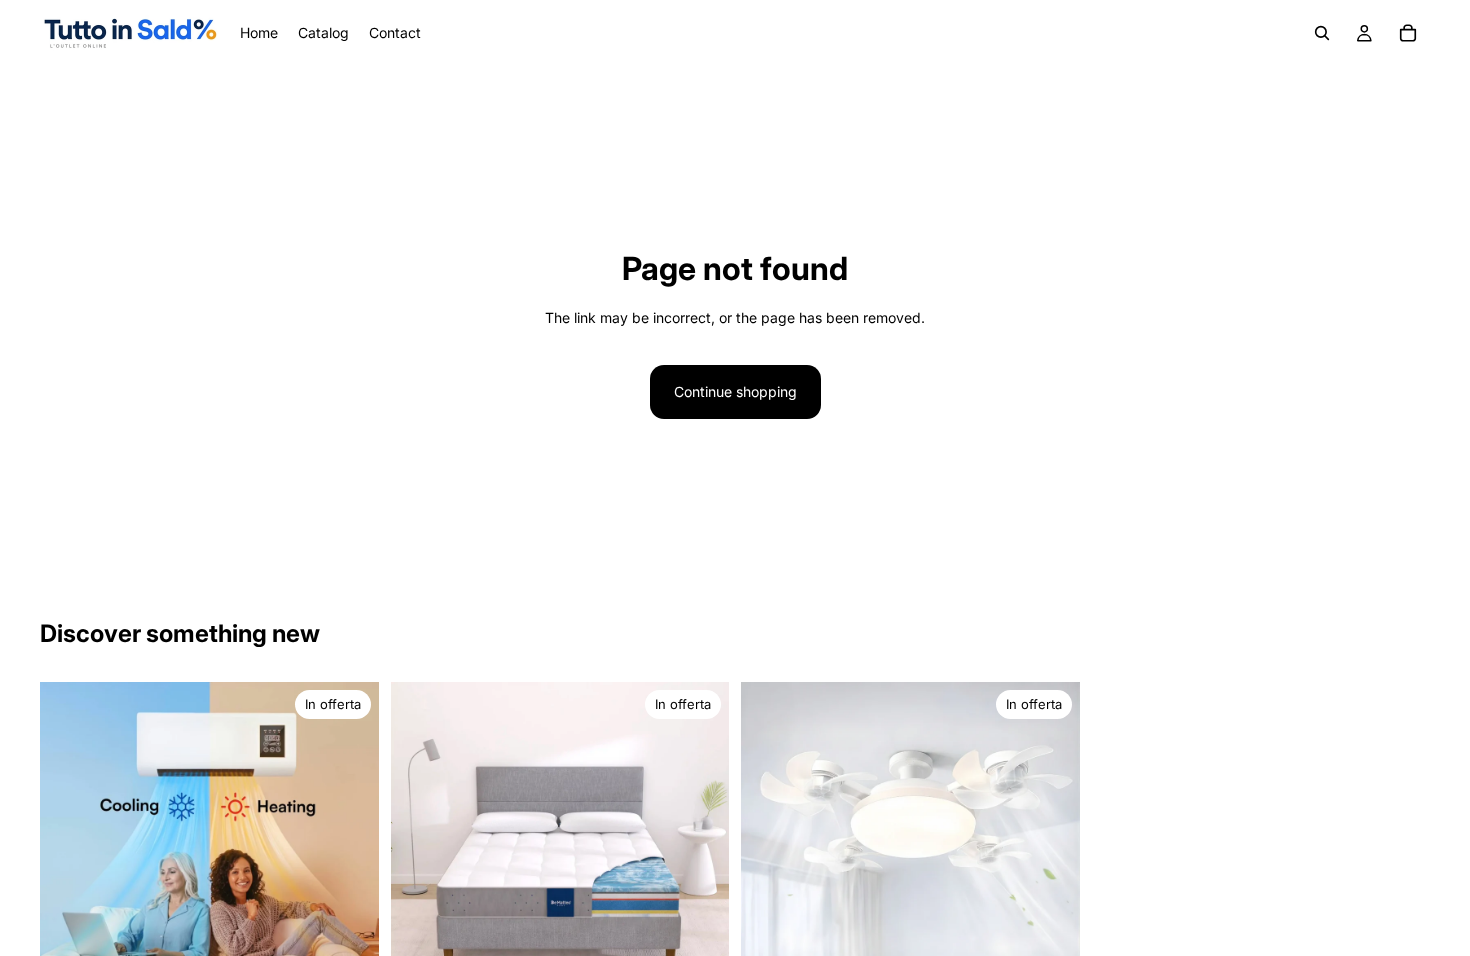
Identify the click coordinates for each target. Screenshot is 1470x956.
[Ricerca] (1322, 33)
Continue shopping (735, 391)
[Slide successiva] (699, 852)
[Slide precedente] (421, 852)
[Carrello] (1408, 33)
